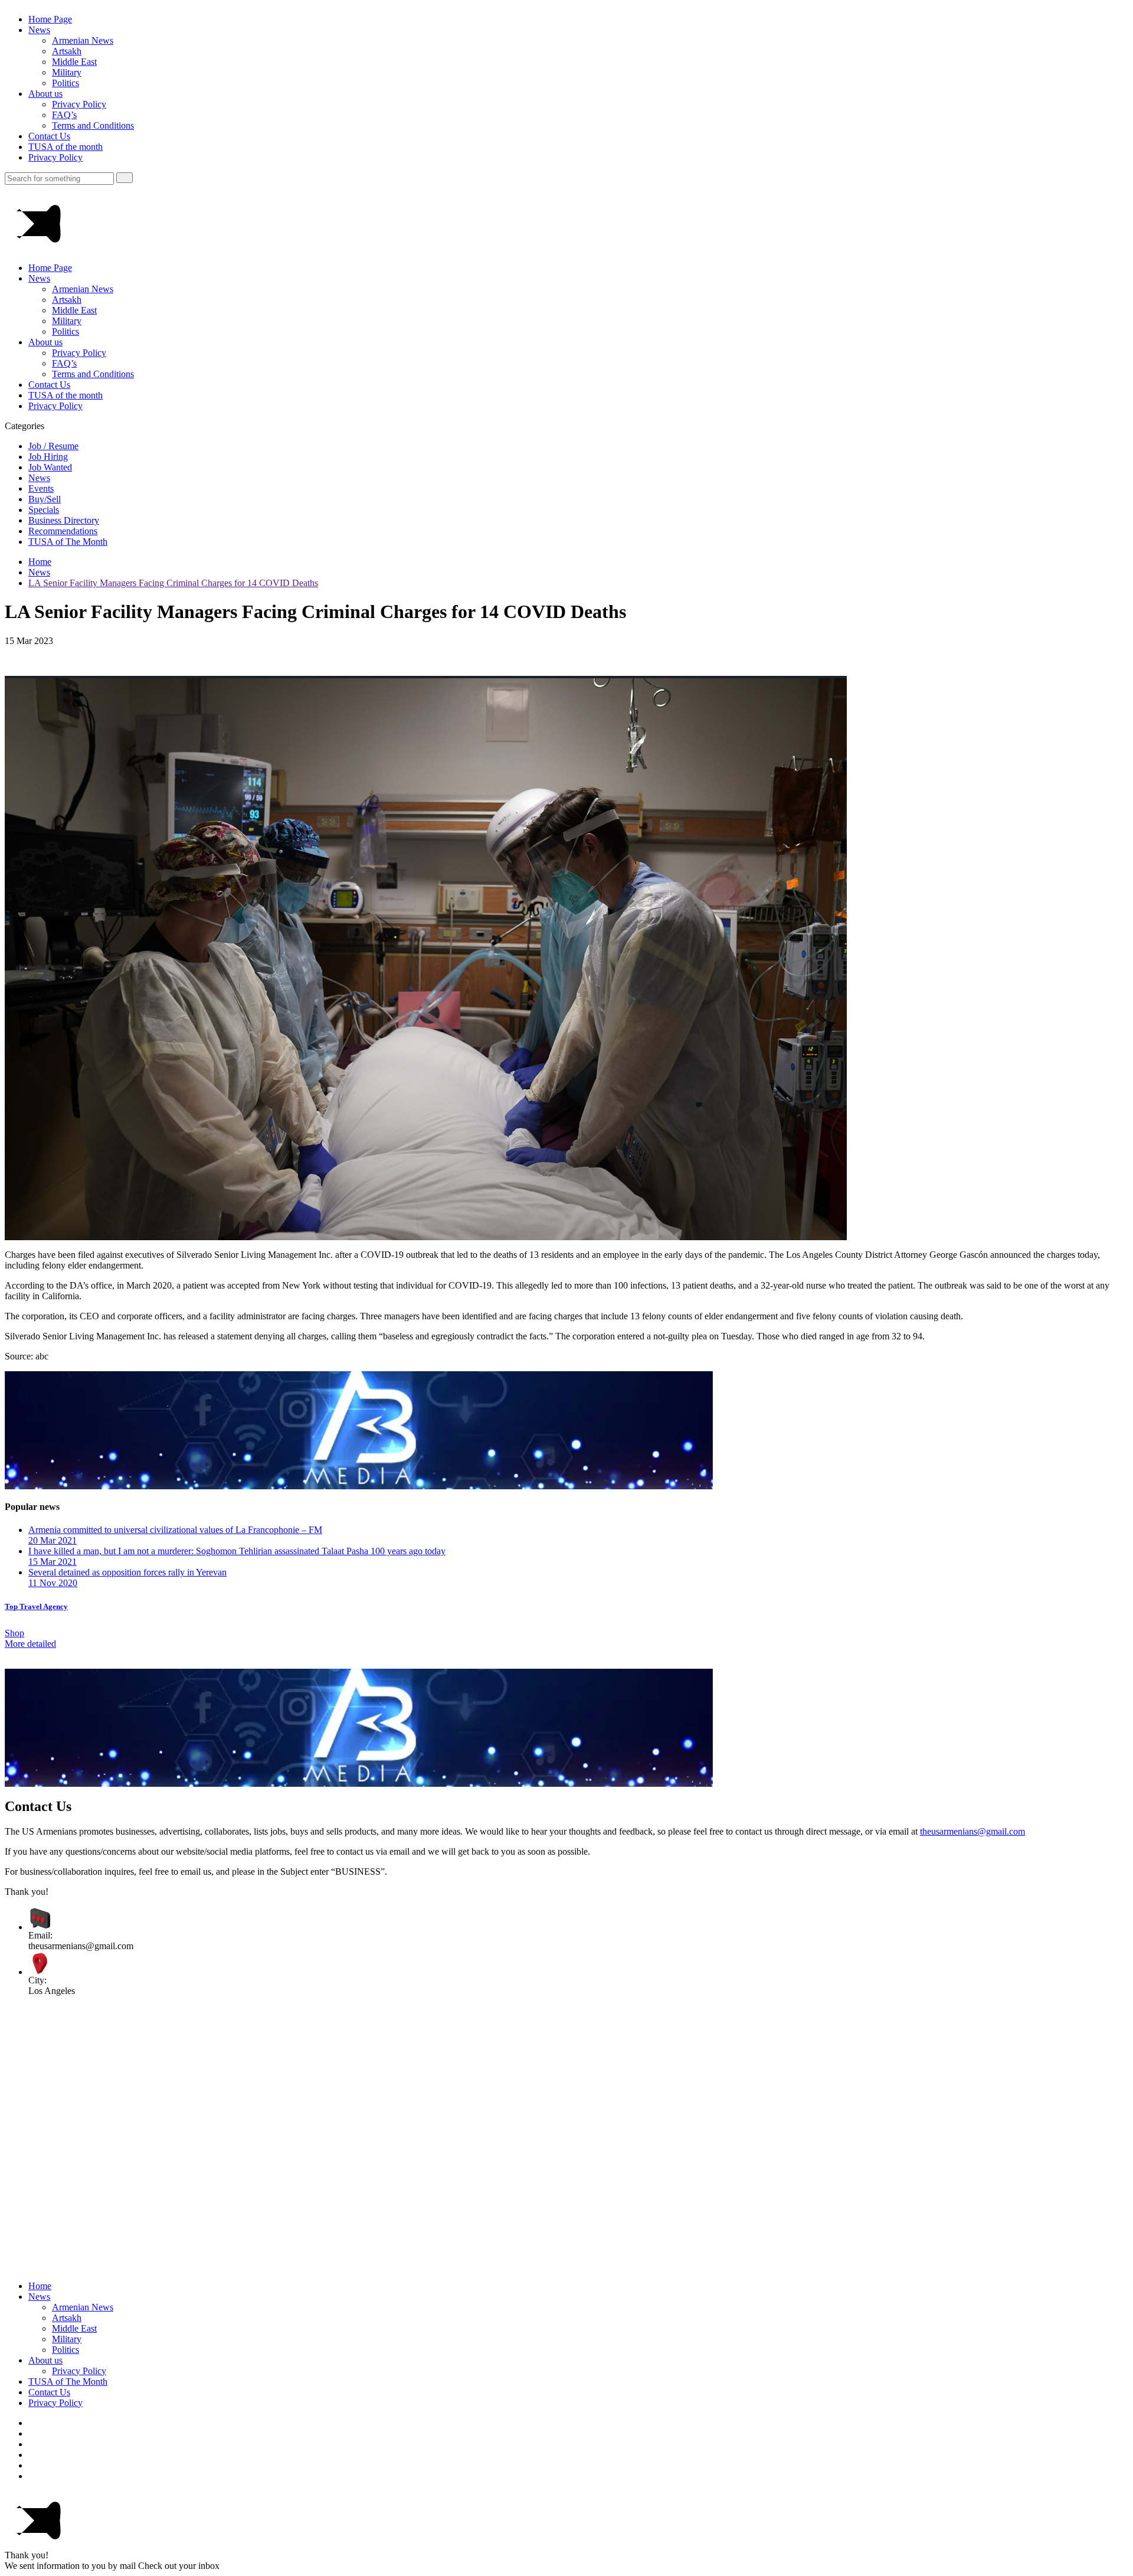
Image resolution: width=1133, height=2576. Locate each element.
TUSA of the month (66, 147)
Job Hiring (48, 457)
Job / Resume (53, 446)
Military (67, 72)
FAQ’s (64, 115)
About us (45, 94)
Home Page (50, 19)
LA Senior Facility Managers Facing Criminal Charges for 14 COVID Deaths (173, 583)
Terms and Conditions (93, 125)
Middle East (74, 62)
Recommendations (63, 531)
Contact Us (49, 136)
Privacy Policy (79, 104)
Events (41, 488)
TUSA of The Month (68, 542)
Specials (44, 510)
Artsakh (67, 51)
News (39, 30)
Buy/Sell (45, 499)
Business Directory (64, 520)
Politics (66, 83)
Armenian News (83, 40)
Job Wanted (50, 467)
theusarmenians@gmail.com (972, 1831)
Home (40, 562)
